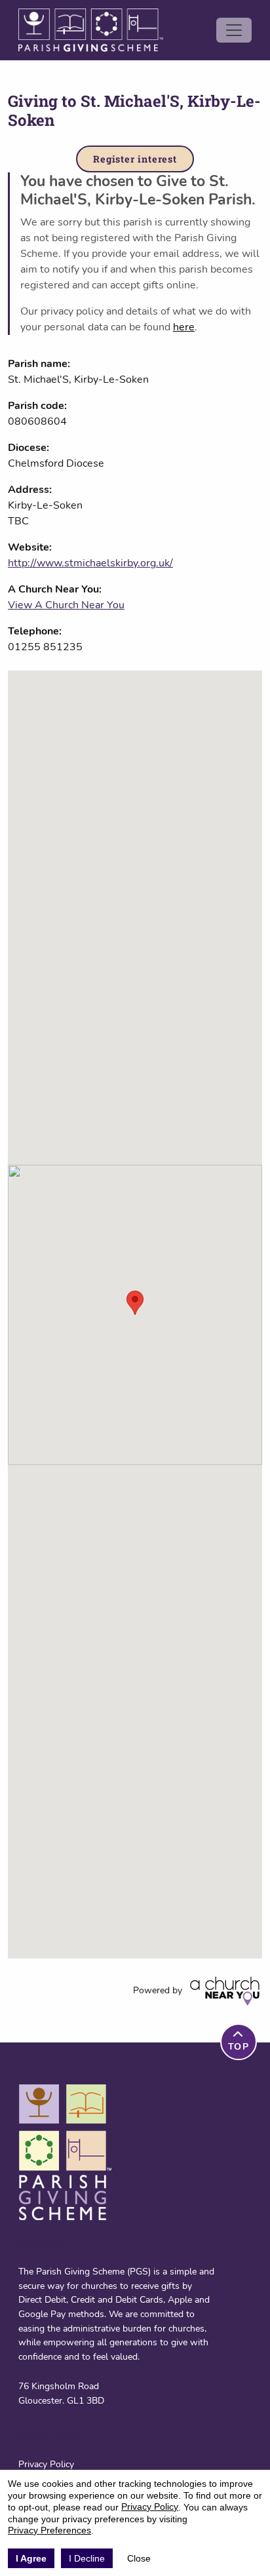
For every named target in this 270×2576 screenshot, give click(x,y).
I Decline (87, 2558)
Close (139, 2558)
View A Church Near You (66, 605)
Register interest (135, 159)
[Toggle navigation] (234, 30)
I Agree (31, 2558)
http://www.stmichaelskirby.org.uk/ (90, 563)
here (184, 327)
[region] (135, 1315)
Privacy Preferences (49, 2530)
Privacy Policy (46, 2464)
